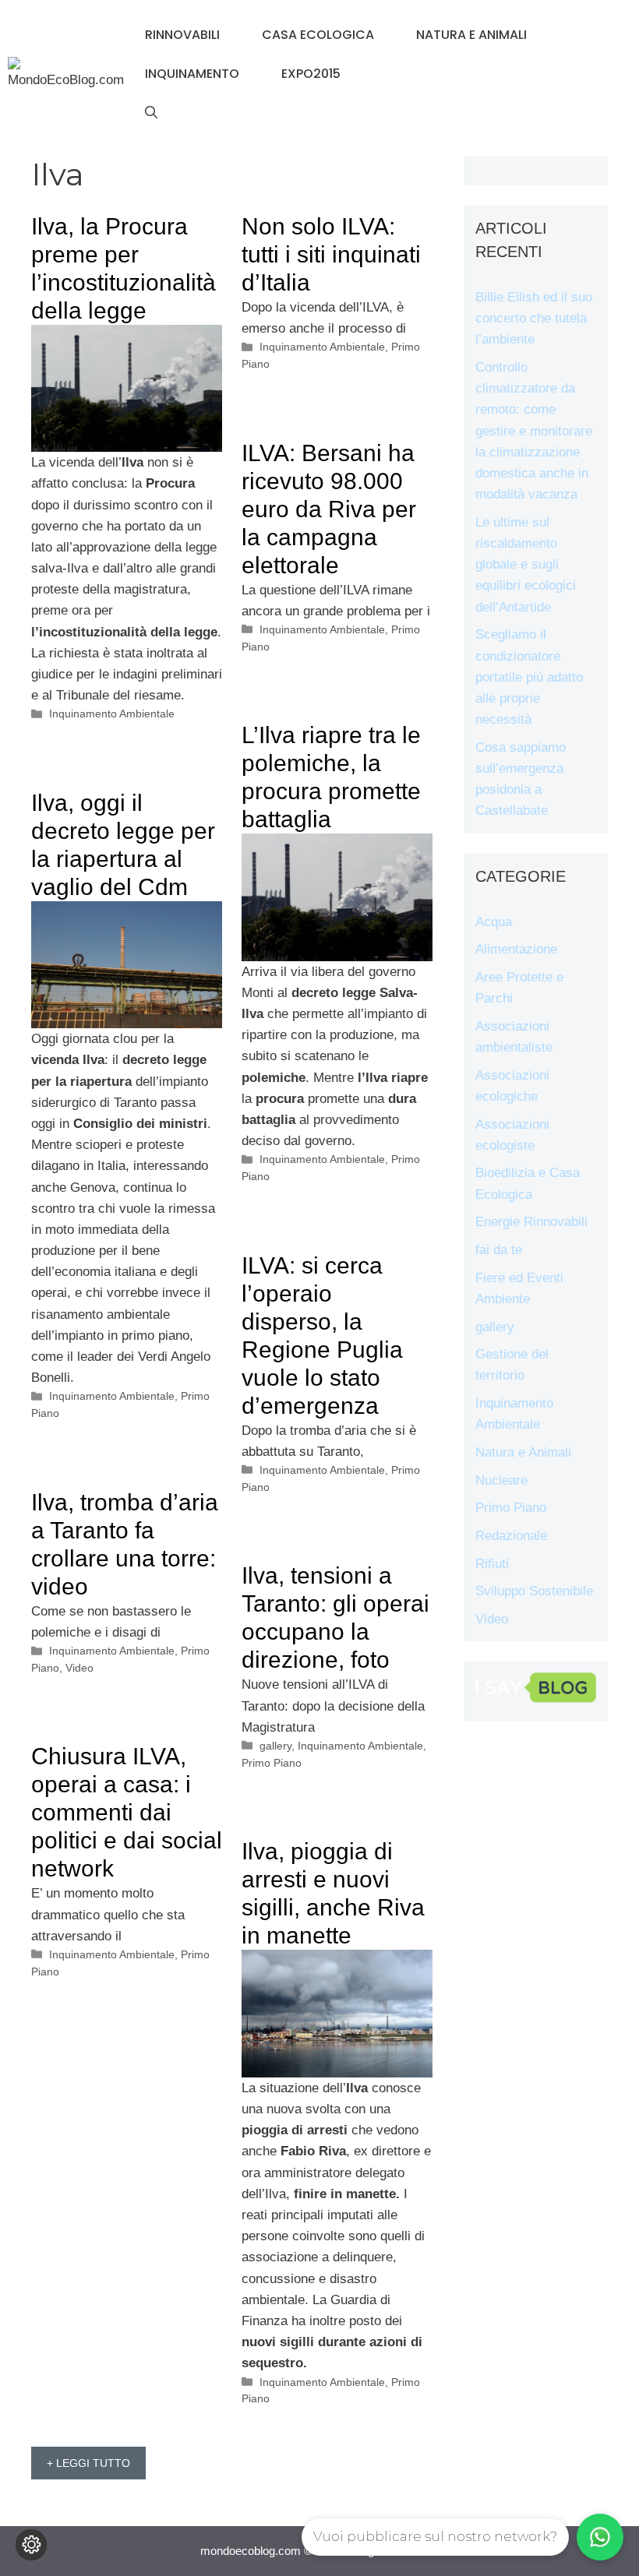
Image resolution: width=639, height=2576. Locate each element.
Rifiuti (492, 1564)
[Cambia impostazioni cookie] (31, 2545)
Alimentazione (516, 949)
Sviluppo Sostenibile (534, 1591)
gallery (275, 1746)
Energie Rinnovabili (531, 1222)
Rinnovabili (182, 35)
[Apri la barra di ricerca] (151, 113)
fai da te (499, 1250)
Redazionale (511, 1536)
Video (79, 1668)
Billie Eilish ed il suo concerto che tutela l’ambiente (534, 318)
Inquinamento (192, 74)
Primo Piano (272, 1763)
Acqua (494, 922)
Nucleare (501, 1480)
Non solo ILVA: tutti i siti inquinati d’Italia (331, 254)
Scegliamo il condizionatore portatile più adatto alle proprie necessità (529, 677)
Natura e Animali (471, 35)
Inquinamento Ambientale (112, 714)
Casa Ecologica (318, 35)
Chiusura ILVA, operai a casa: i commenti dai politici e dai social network (127, 1812)
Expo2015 (311, 74)
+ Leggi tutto (88, 2463)
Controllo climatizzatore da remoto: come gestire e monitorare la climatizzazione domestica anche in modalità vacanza (534, 431)
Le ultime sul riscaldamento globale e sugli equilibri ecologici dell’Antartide (526, 565)
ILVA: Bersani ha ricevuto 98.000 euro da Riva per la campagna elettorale (329, 509)
